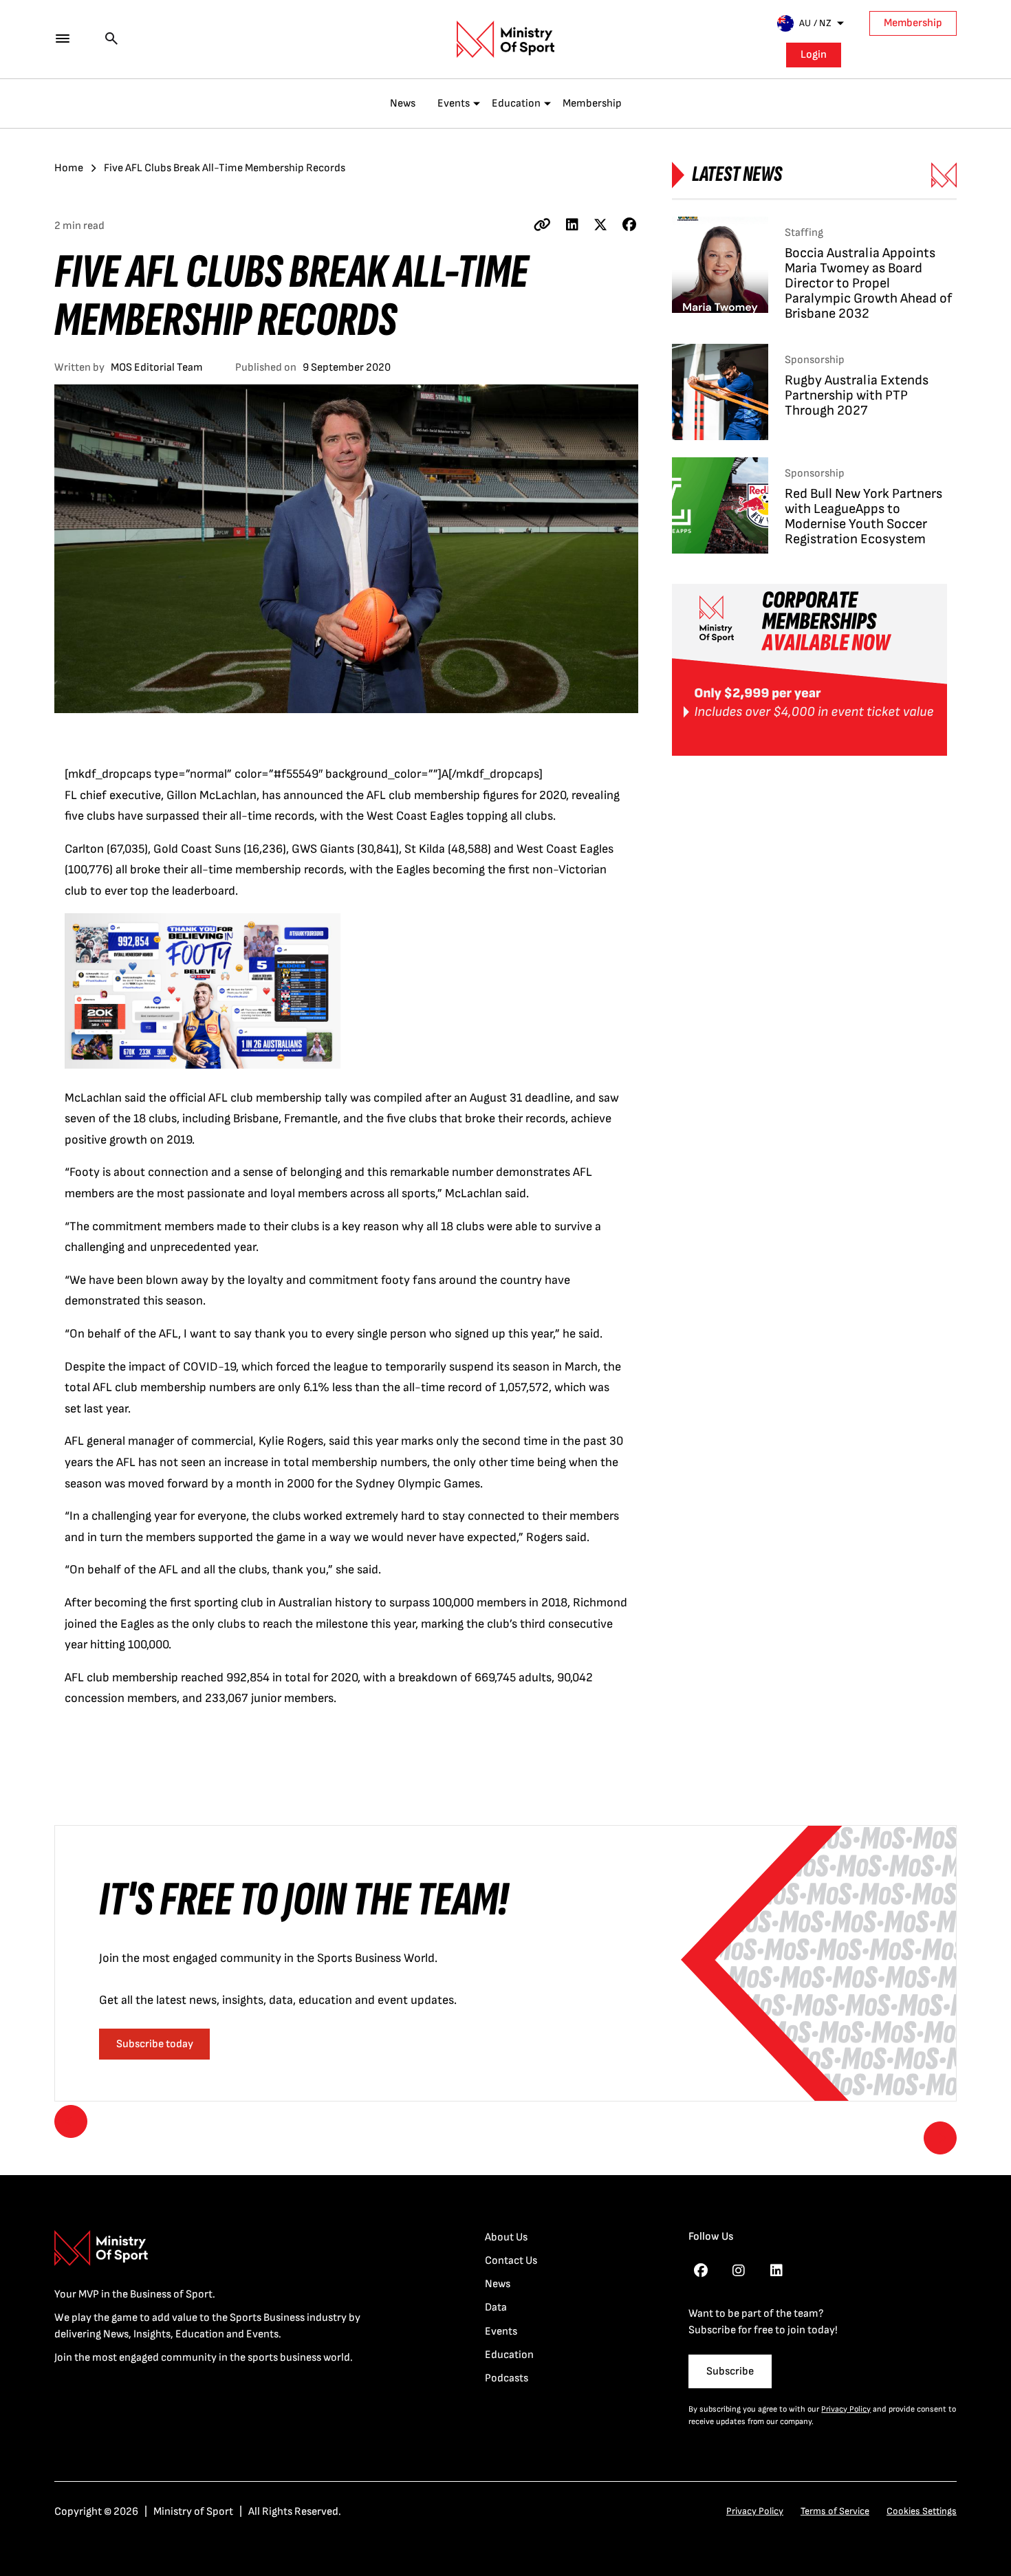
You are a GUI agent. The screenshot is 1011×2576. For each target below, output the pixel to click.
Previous (71, 2121)
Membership (913, 23)
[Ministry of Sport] (505, 39)
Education (516, 103)
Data (496, 2307)
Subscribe (730, 2371)
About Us (506, 2237)
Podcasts (507, 2378)
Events (454, 103)
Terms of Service (835, 2511)
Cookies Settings (922, 2511)
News (403, 103)
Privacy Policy (846, 2409)
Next (940, 2138)
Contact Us (511, 2261)
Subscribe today (155, 2044)
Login (814, 55)
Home (69, 168)
